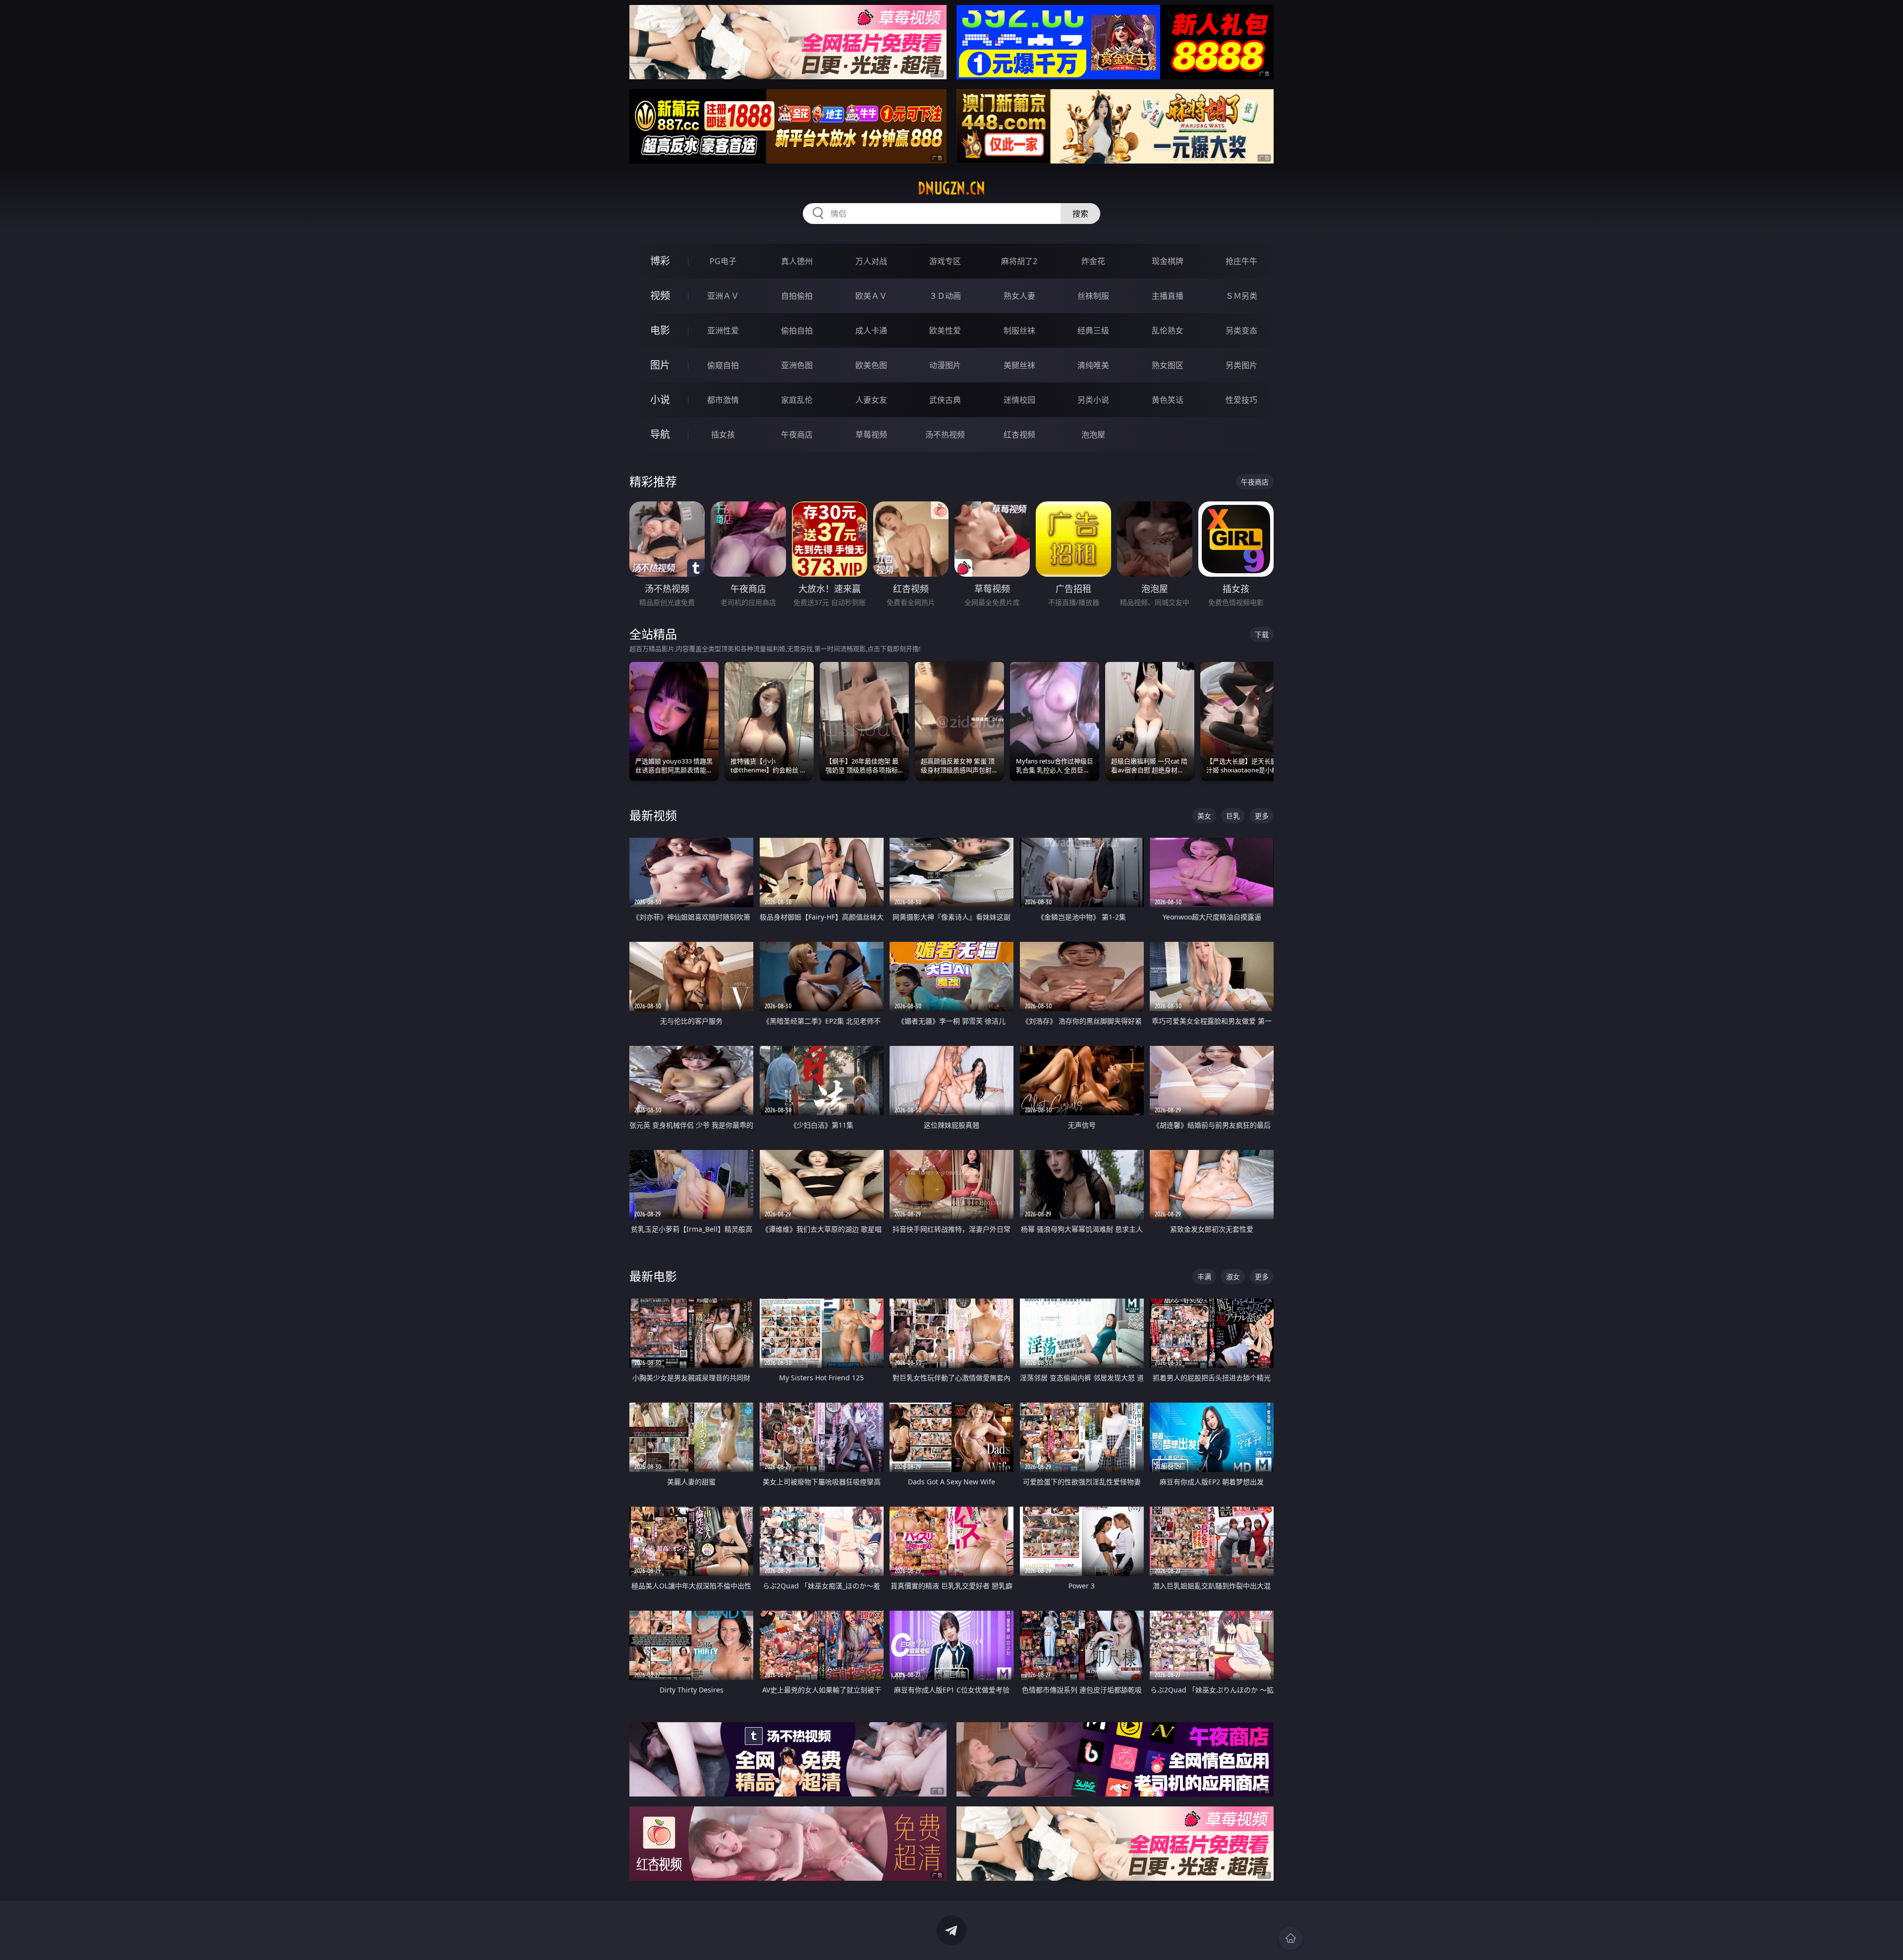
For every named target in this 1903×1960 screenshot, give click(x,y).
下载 (1262, 634)
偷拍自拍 (797, 330)
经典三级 (1093, 330)
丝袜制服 (1093, 296)
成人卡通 (871, 330)
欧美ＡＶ (871, 296)
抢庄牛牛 (1241, 261)
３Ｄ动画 (945, 296)
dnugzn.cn (951, 188)
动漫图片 (945, 365)
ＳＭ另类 (1241, 296)
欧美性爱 (945, 330)
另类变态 (1241, 330)
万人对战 (871, 261)
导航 (660, 434)
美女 (1204, 816)
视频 (660, 296)
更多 (1262, 816)
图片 (660, 365)
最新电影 (653, 1276)
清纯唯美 (1093, 365)
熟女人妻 (1019, 296)
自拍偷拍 (797, 296)
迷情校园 (1019, 400)
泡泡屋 (1093, 435)
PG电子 (723, 261)
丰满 (1204, 1277)
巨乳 (1233, 816)
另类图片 (1241, 365)
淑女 (1233, 1277)
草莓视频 (871, 435)
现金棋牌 (1168, 261)
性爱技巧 (1241, 400)
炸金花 (1093, 261)
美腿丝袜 (1019, 365)
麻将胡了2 (1019, 261)
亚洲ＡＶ (723, 296)
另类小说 (1093, 400)
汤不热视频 (945, 435)
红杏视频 (1019, 435)
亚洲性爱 (723, 330)
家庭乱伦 (797, 400)
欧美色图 (871, 365)
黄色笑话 (1168, 400)
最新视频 (653, 815)
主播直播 (1168, 296)
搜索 (1080, 214)
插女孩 (723, 435)
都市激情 (723, 400)
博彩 (660, 261)
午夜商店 (797, 435)
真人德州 (797, 261)
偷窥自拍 (723, 365)
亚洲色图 (797, 365)
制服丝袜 (1019, 330)
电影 (660, 330)
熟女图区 (1168, 365)
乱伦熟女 (1168, 330)
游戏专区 (945, 261)
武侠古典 (945, 400)
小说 (660, 400)
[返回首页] (1290, 1938)
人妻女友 (871, 400)
